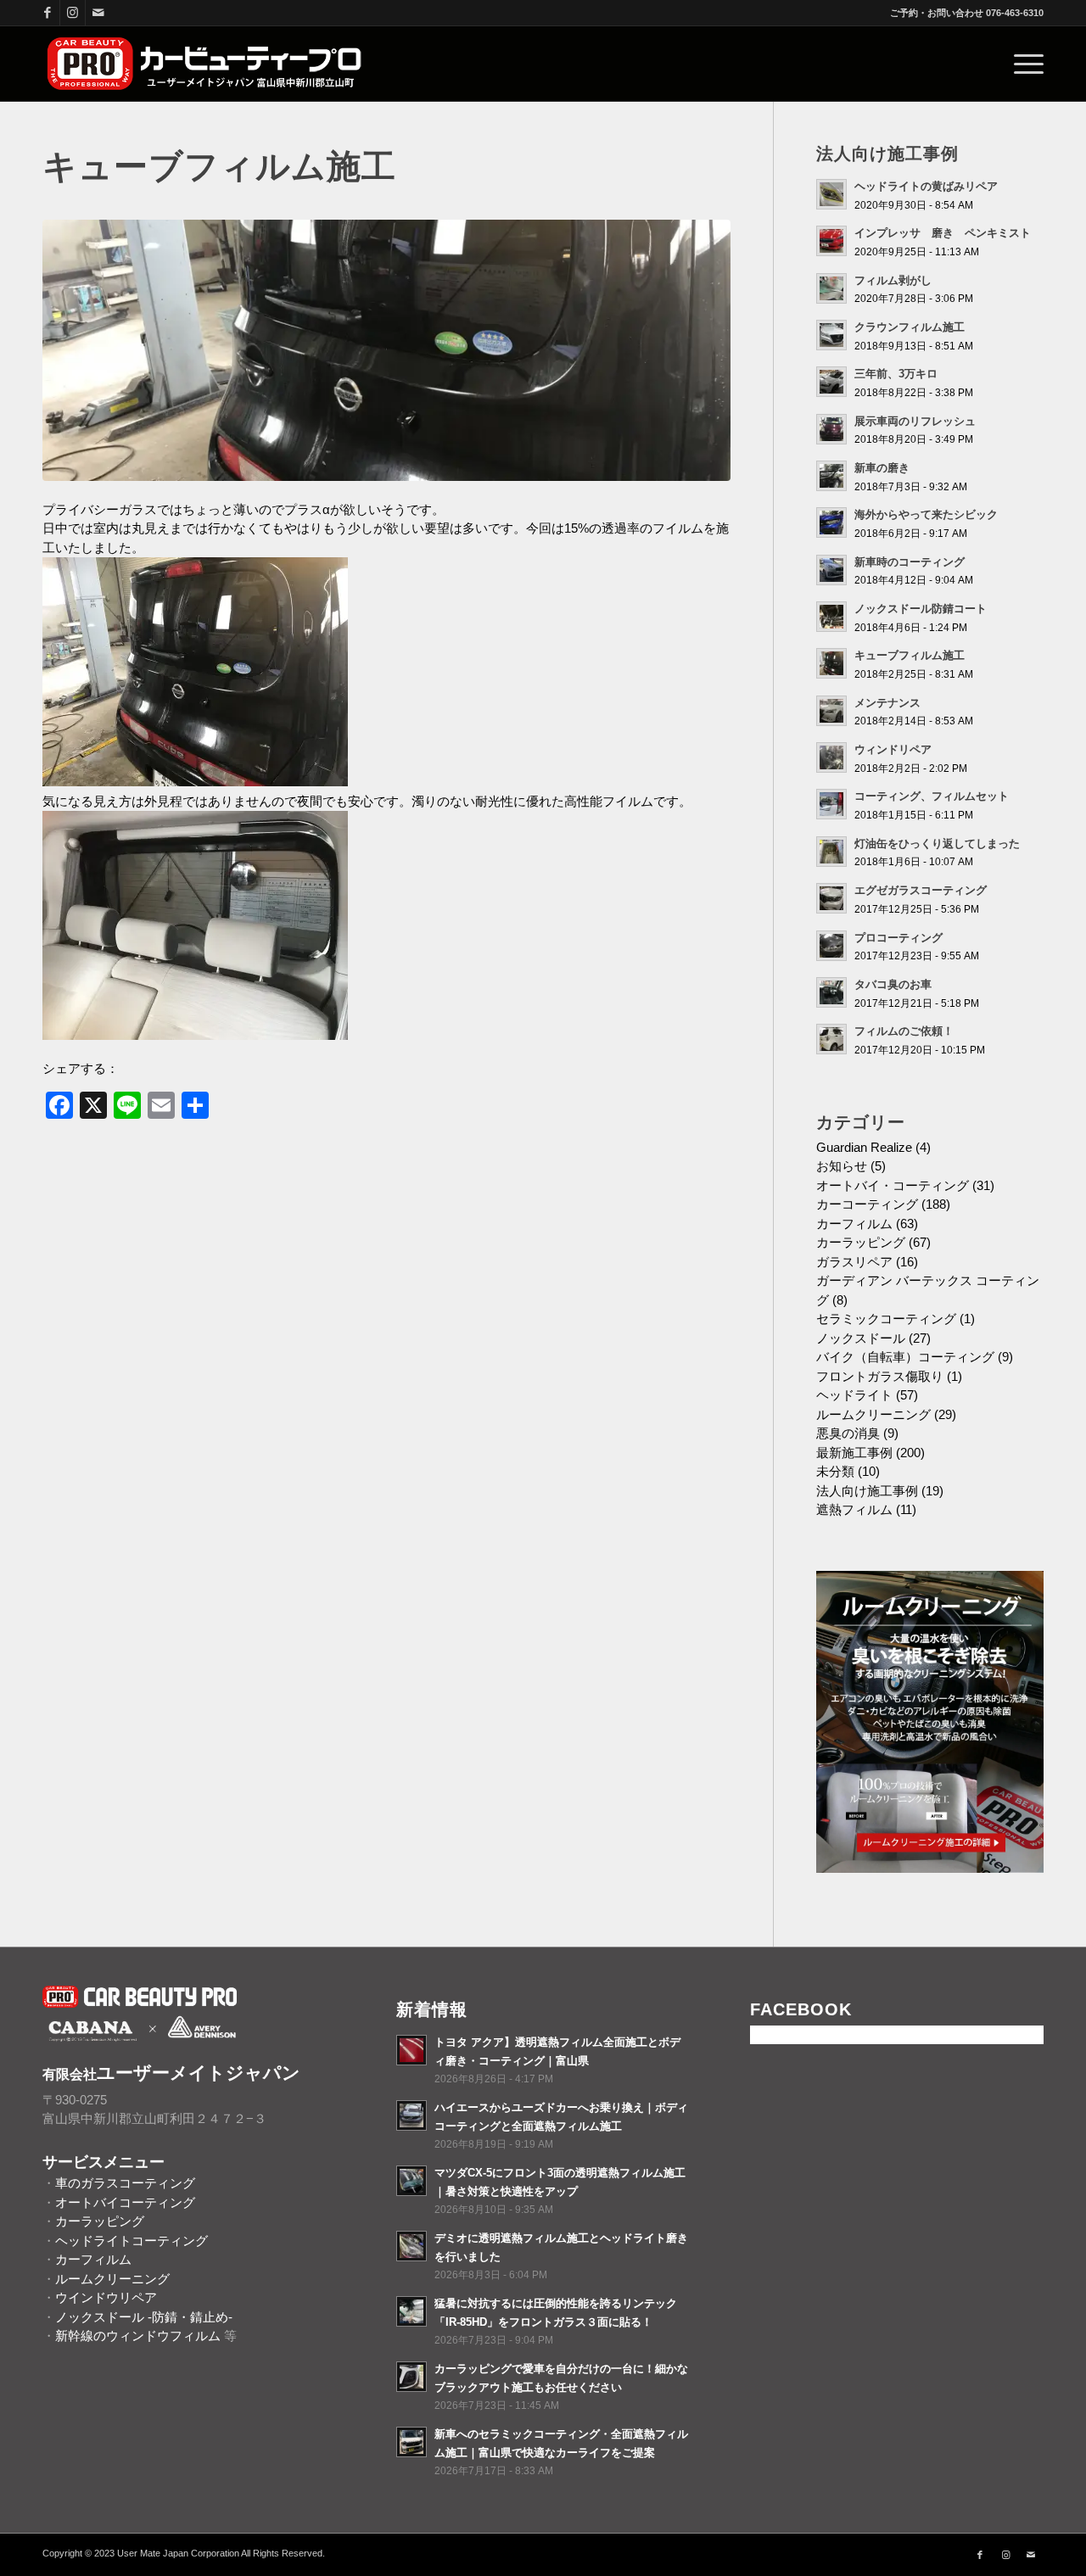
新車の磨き (882, 468)
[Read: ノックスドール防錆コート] (831, 617)
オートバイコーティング (125, 2202)
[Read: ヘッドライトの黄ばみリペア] (831, 194)
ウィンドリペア (893, 749)
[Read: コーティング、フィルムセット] (831, 804)
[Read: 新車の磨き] (831, 476)
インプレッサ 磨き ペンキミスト (943, 233)
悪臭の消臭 (848, 1433)
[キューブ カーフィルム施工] (386, 350)
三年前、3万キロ (896, 374)
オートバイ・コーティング (893, 1185)
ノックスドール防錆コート (921, 609)
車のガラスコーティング (125, 2183)
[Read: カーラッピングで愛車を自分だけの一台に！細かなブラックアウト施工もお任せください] (411, 2377)
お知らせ (842, 1166)
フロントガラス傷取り (880, 1376)
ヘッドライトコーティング (132, 2241)
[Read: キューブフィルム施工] (831, 663)
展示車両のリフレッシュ (915, 421)
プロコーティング (898, 938)
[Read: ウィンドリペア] (831, 757)
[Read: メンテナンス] (831, 711)
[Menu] (1023, 64)
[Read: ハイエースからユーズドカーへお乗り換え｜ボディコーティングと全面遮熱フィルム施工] (411, 2115)
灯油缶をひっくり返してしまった (937, 844)
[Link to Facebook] (47, 13)
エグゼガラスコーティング (921, 890)
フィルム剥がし (893, 280)
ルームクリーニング (873, 1414)
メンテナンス (887, 703)
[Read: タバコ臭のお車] (831, 992)
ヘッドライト (854, 1395)
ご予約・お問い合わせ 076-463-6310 (967, 13)
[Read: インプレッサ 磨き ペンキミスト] (831, 241)
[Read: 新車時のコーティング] (831, 570)
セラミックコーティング (886, 1319)
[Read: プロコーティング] (831, 946)
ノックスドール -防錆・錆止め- (144, 2317)
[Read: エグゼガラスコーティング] (831, 898)
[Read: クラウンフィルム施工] (831, 335)
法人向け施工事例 (867, 1491)
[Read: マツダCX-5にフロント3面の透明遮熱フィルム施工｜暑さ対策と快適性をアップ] (411, 2181)
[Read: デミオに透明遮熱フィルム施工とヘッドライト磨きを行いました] (411, 2246)
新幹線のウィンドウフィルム (138, 2336)
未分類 (835, 1471)
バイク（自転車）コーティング (905, 1357)
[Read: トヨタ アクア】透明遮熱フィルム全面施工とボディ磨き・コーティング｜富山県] (411, 2050)
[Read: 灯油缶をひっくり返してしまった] (831, 852)
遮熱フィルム (854, 1509)
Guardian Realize (864, 1147)
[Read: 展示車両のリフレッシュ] (831, 429)
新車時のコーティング (910, 562)
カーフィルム (854, 1224)
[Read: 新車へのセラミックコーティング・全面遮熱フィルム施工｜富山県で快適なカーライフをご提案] (411, 2442)
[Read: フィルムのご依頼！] (831, 1039)
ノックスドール (861, 1338)
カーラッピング (861, 1242)
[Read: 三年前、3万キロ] (831, 382)
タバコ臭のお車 (893, 984)
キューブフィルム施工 (910, 655)
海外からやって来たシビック (926, 514)
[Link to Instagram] (73, 13)
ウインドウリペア (106, 2297)
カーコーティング (867, 1204)
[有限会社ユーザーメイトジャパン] (205, 64)
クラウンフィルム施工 (910, 327)
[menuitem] (1023, 64)
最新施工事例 (854, 1453)
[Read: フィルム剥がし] (831, 288)
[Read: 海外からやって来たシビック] (831, 522)
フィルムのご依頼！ (904, 1031)
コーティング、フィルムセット (932, 796)
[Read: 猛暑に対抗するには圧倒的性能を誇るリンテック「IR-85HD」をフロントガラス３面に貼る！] (411, 2311)
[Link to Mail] (98, 13)
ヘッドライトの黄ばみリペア (926, 186)
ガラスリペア (854, 1262)
